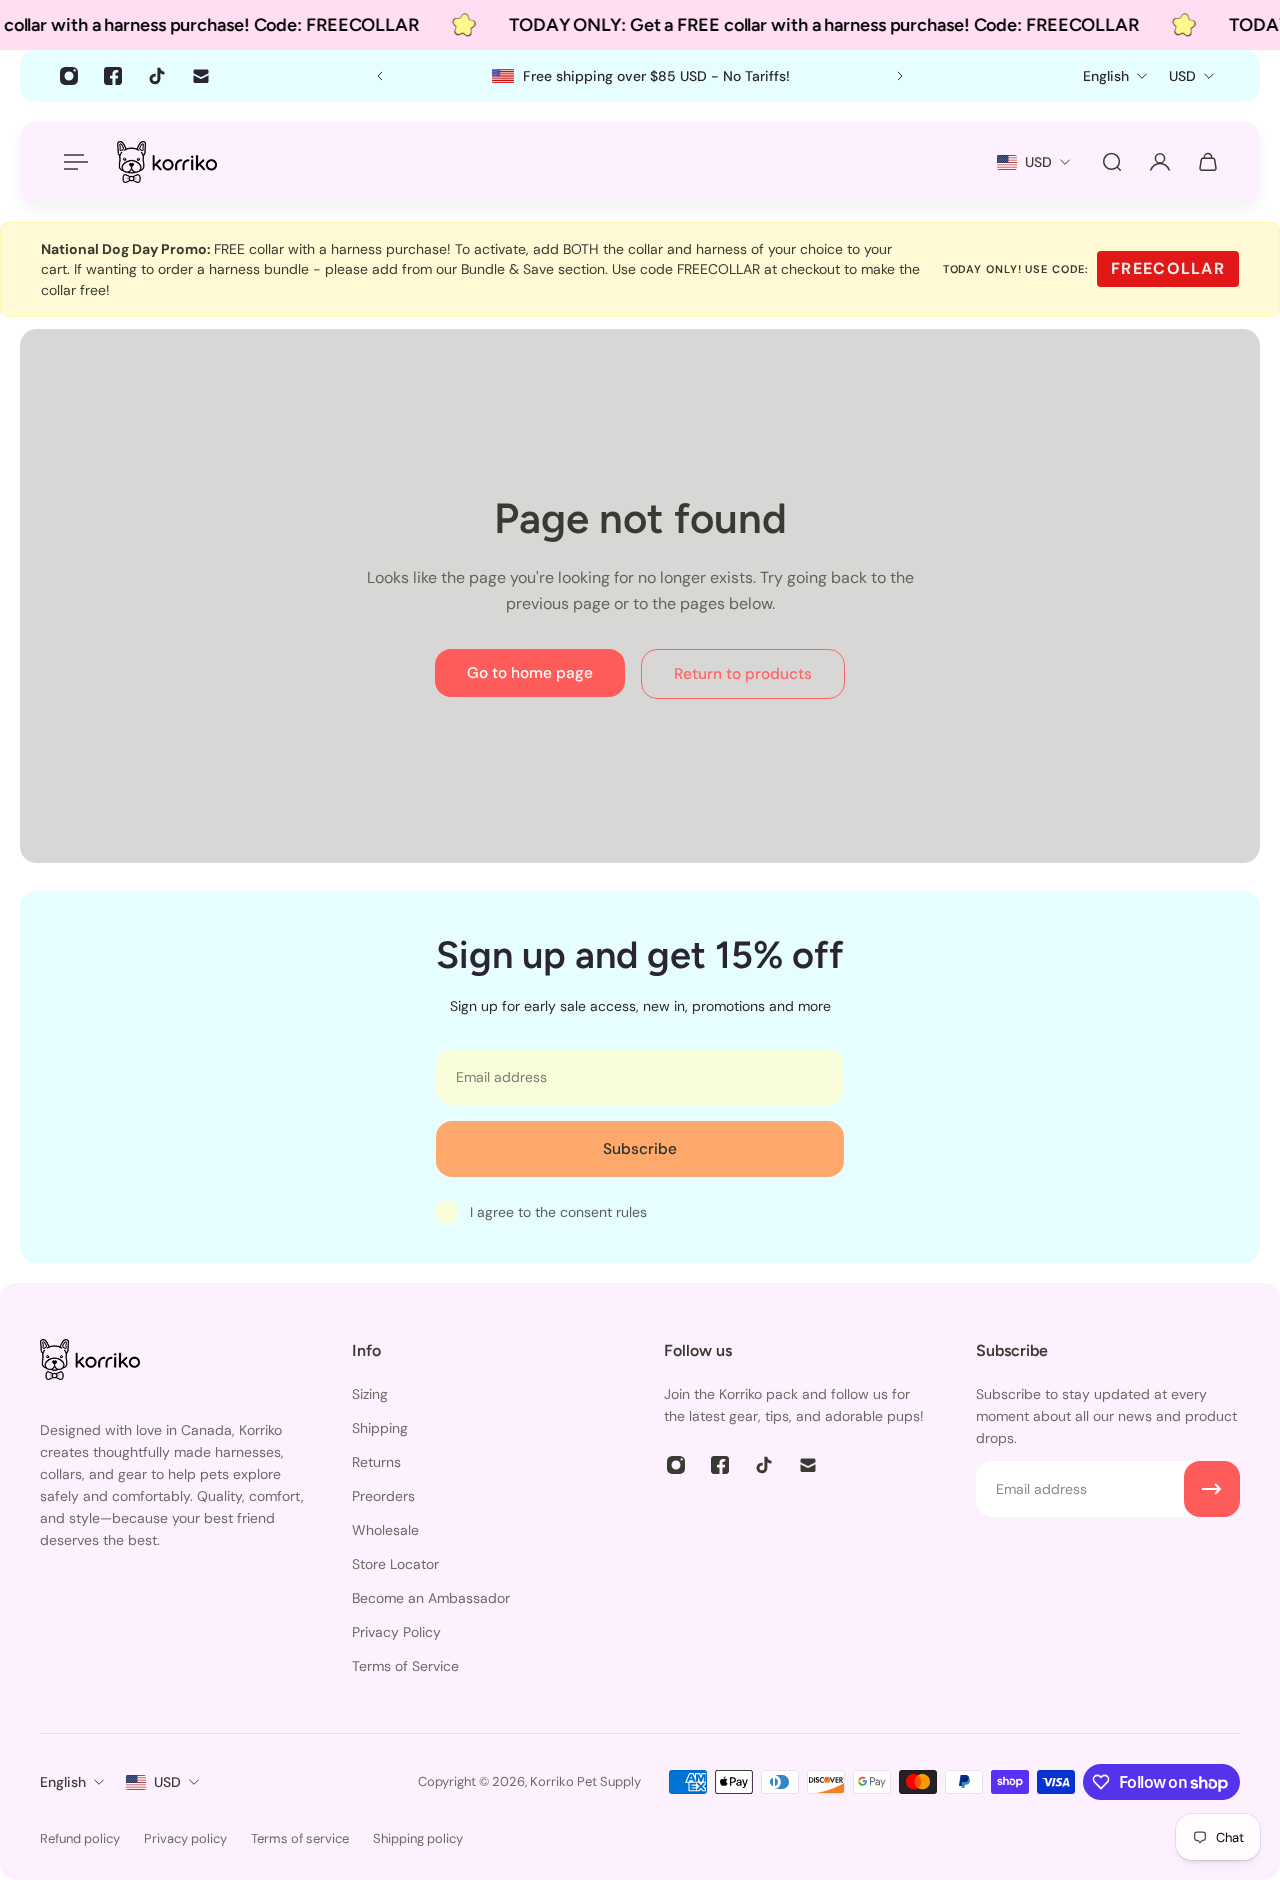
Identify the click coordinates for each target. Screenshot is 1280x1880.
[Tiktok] (157, 76)
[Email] (201, 76)
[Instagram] (69, 76)
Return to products (743, 674)
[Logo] (167, 161)
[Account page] (1160, 162)
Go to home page (530, 673)
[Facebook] (113, 76)
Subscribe (640, 1149)
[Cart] (1208, 162)
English (63, 1782)
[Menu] (72, 162)
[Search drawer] (1112, 162)
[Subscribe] (1212, 1489)
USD (167, 1782)
